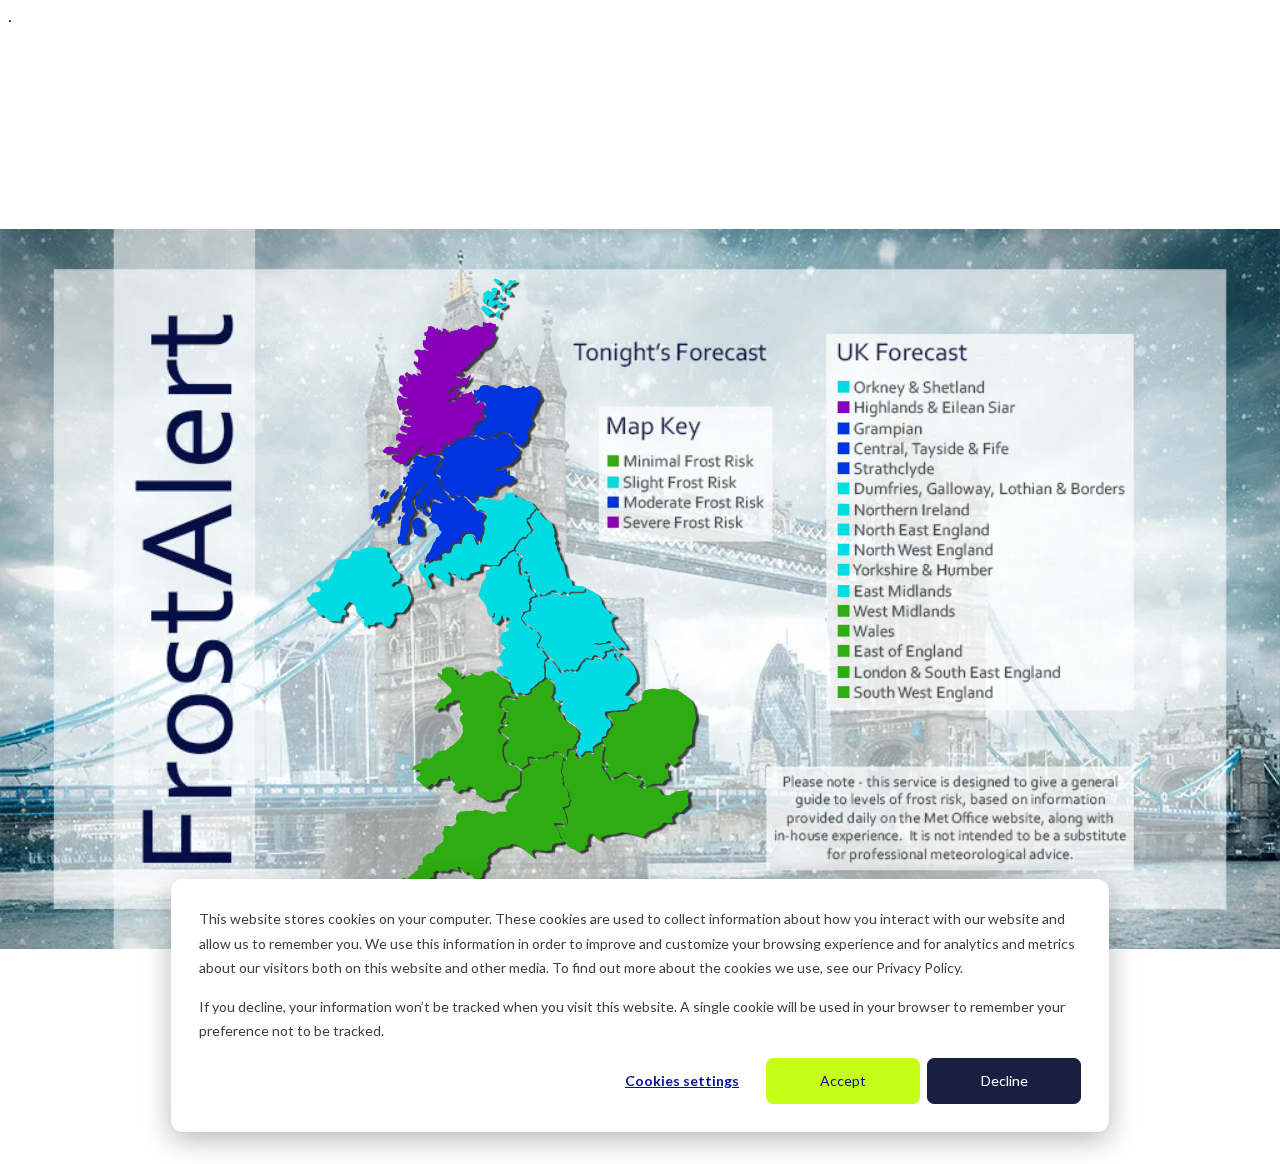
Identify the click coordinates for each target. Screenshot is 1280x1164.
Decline (1004, 1080)
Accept (843, 1080)
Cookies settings (682, 1080)
